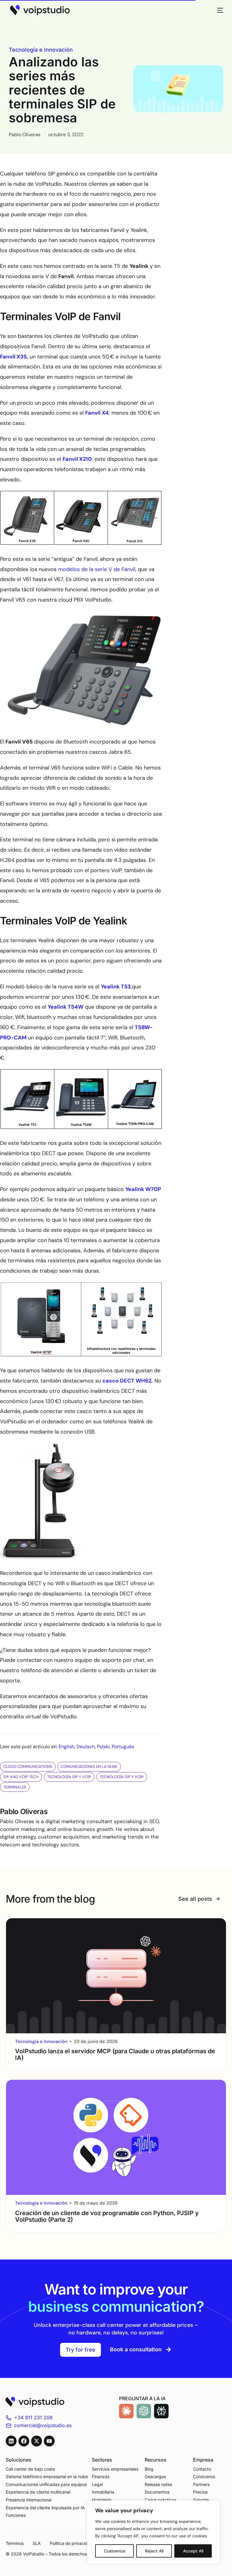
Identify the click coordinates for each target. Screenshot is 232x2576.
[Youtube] (49, 2441)
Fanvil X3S (13, 357)
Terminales (15, 1787)
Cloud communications (28, 1767)
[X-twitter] (37, 2441)
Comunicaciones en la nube (89, 1767)
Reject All (154, 2551)
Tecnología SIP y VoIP (69, 1777)
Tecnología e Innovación (41, 50)
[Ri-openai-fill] (144, 2411)
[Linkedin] (11, 2441)
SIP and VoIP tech (21, 1777)
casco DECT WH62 (127, 1381)
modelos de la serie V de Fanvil (97, 569)
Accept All (193, 2551)
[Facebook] (24, 2441)
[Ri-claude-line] (126, 2411)
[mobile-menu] (217, 10)
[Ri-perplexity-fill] (161, 2411)
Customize (115, 2551)
